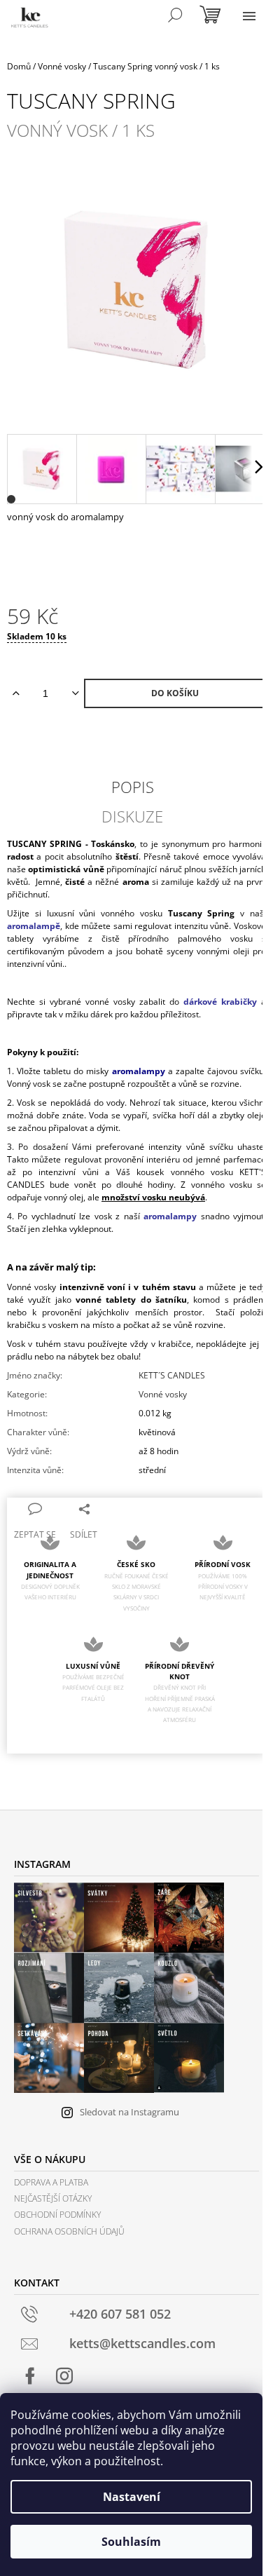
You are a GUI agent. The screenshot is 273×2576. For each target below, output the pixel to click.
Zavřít (120, 1508)
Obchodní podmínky (57, 2215)
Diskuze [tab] (132, 816)
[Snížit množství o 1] (75, 693)
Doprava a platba (51, 2182)
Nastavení (132, 2497)
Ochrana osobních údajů (69, 2231)
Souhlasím (131, 2542)
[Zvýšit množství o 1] (16, 693)
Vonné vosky (163, 1394)
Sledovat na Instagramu (129, 2112)
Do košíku (175, 693)
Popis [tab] (133, 787)
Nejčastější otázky (53, 2198)
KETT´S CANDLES (172, 1375)
